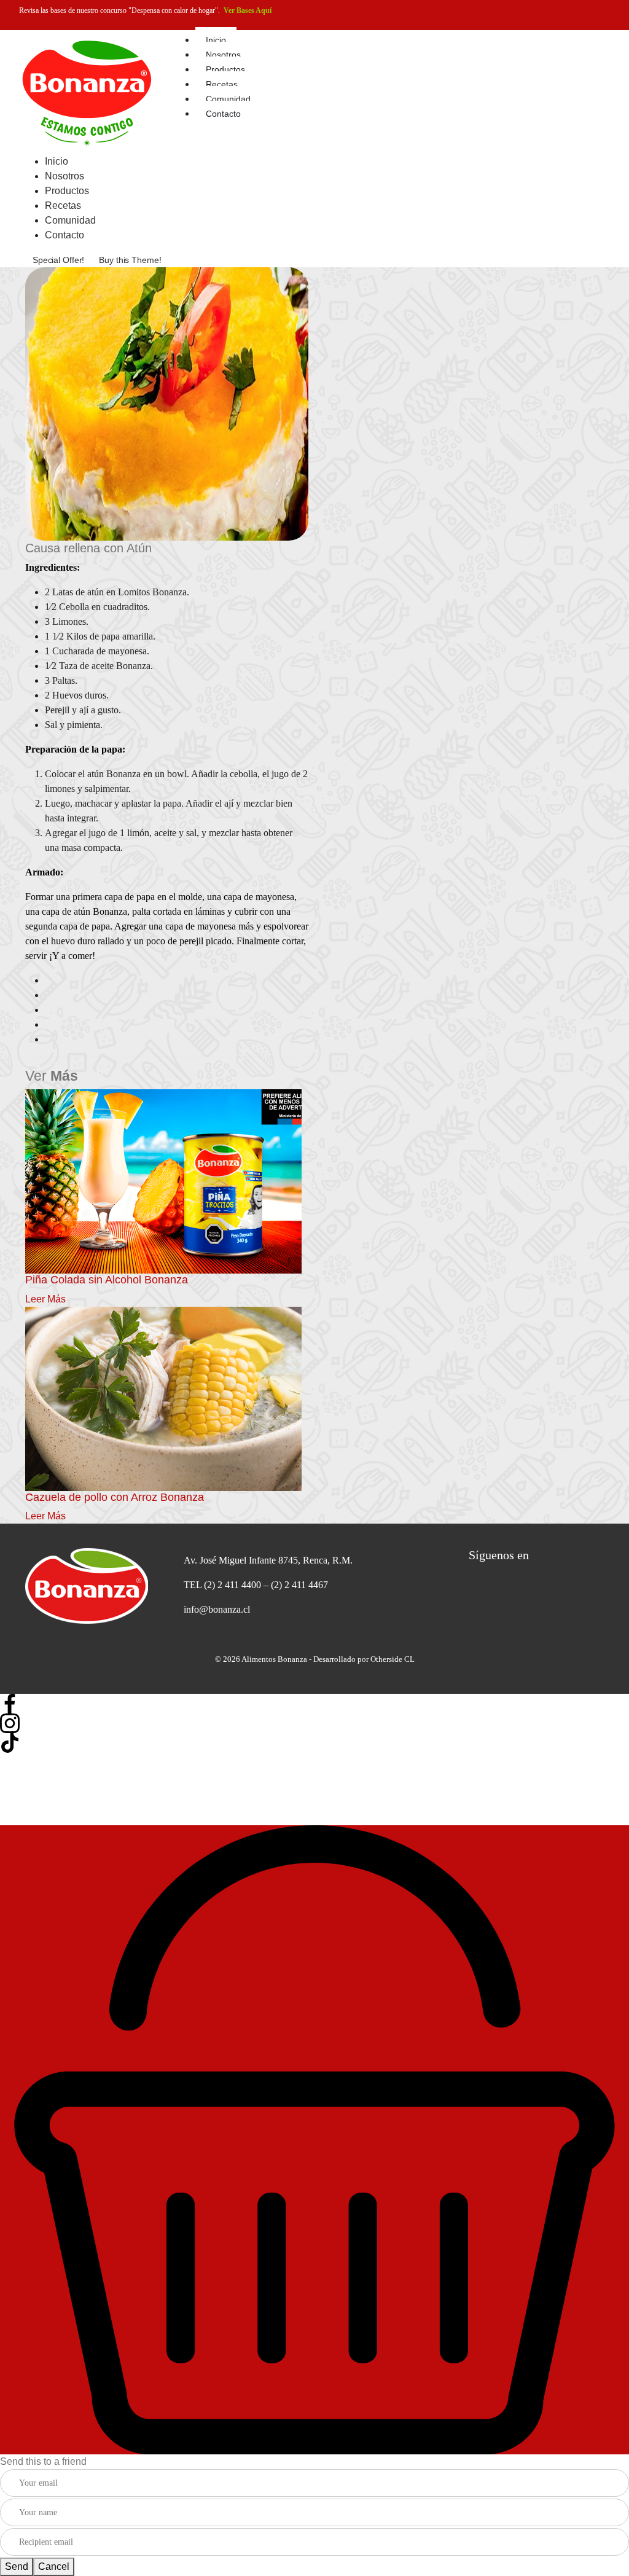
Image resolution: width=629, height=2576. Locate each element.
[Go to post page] (163, 1180)
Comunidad (228, 99)
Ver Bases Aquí (248, 10)
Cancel (54, 2566)
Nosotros (223, 55)
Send (17, 2566)
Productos (225, 69)
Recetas (222, 84)
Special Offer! (58, 260)
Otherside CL (393, 1659)
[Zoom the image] (93, 1586)
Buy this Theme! (130, 260)
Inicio (216, 40)
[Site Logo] (87, 91)
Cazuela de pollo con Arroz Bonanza (115, 1497)
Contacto (223, 114)
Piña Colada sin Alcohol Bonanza (107, 1280)
